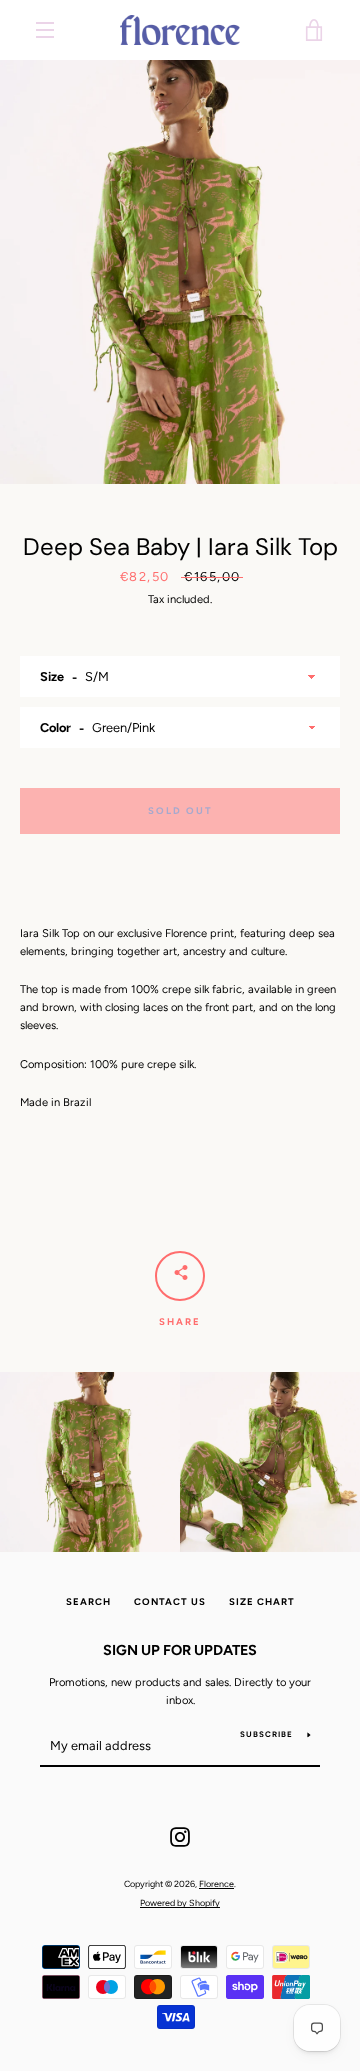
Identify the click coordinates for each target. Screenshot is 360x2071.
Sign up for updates (180, 1650)
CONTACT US (170, 1601)
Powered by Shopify (180, 1902)
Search (88, 1601)
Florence (216, 1883)
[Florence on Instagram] (180, 1836)
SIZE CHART (262, 1601)
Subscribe (266, 1734)
